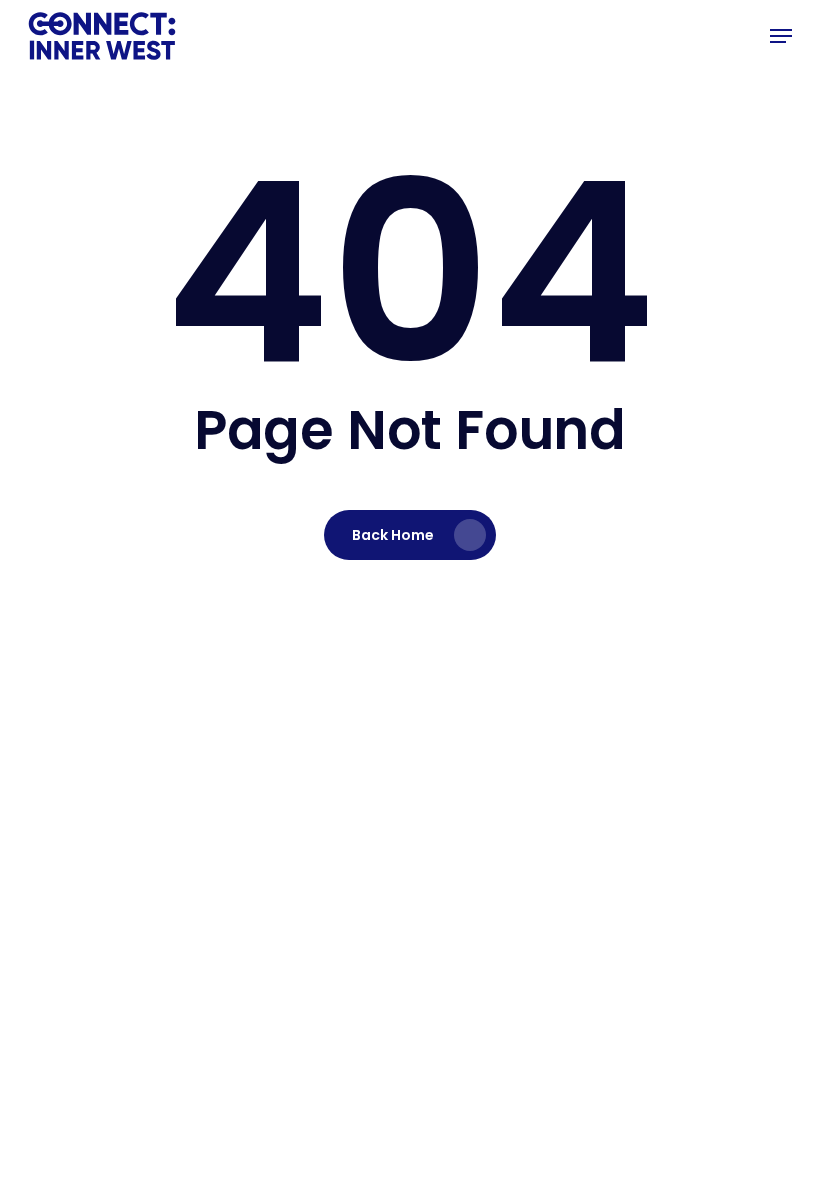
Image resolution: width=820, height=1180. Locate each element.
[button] (781, 36)
